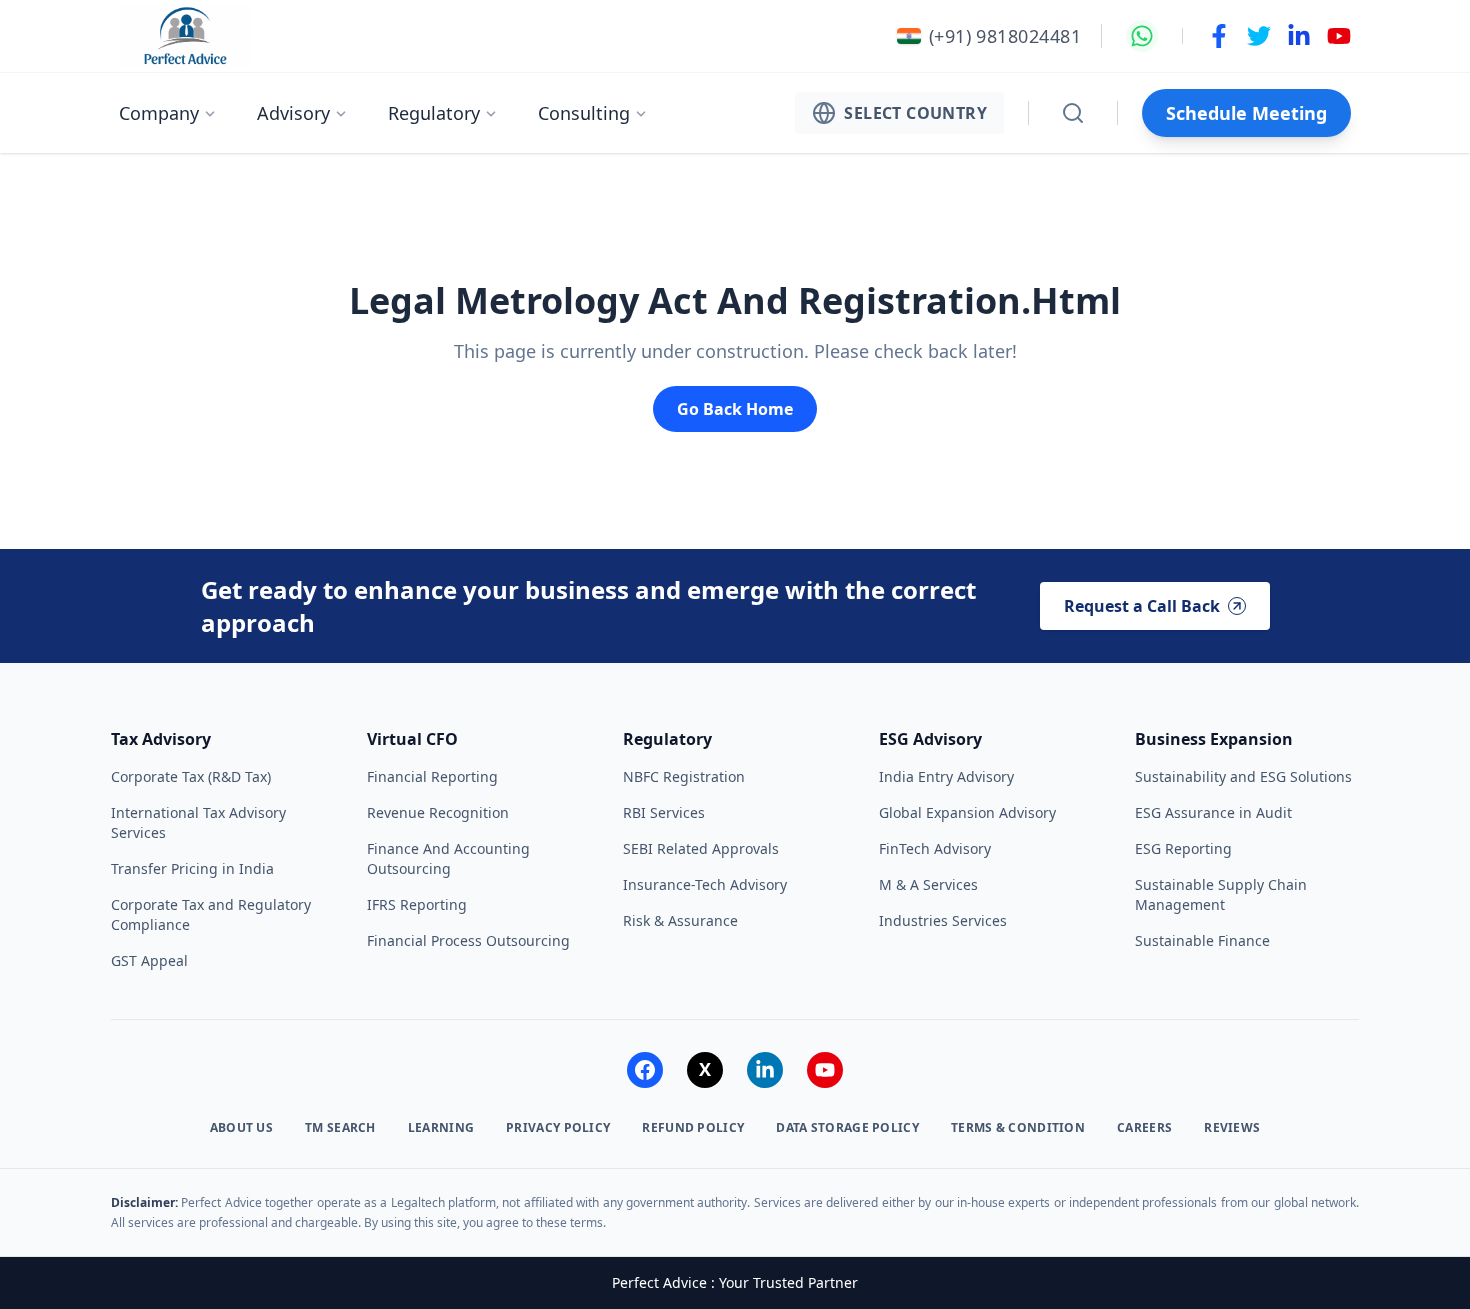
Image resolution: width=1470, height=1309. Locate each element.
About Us (241, 1128)
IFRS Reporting (417, 904)
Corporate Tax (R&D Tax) (191, 776)
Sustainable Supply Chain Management (1221, 894)
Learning (441, 1128)
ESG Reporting (1183, 848)
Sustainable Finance (1202, 940)
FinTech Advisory (935, 848)
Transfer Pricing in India (192, 868)
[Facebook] (645, 1070)
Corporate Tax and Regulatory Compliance (211, 914)
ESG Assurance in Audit (1213, 812)
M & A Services (928, 884)
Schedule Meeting (1246, 113)
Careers (1144, 1128)
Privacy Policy (558, 1128)
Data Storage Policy (847, 1128)
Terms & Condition (1018, 1128)
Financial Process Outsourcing (468, 940)
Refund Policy (693, 1128)
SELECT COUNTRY (915, 113)
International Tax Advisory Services (198, 822)
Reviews (1232, 1128)
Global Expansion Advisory (967, 812)
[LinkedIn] (765, 1070)
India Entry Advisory (946, 776)
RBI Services (664, 812)
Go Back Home (735, 409)
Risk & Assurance (680, 920)
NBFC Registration (684, 776)
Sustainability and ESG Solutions (1243, 776)
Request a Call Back (1142, 606)
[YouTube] (825, 1070)
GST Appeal (149, 960)
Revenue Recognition (438, 812)
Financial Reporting (432, 776)
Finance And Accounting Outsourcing (448, 858)
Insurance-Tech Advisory (705, 884)
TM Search (340, 1128)
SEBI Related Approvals (701, 848)
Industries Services (943, 920)
